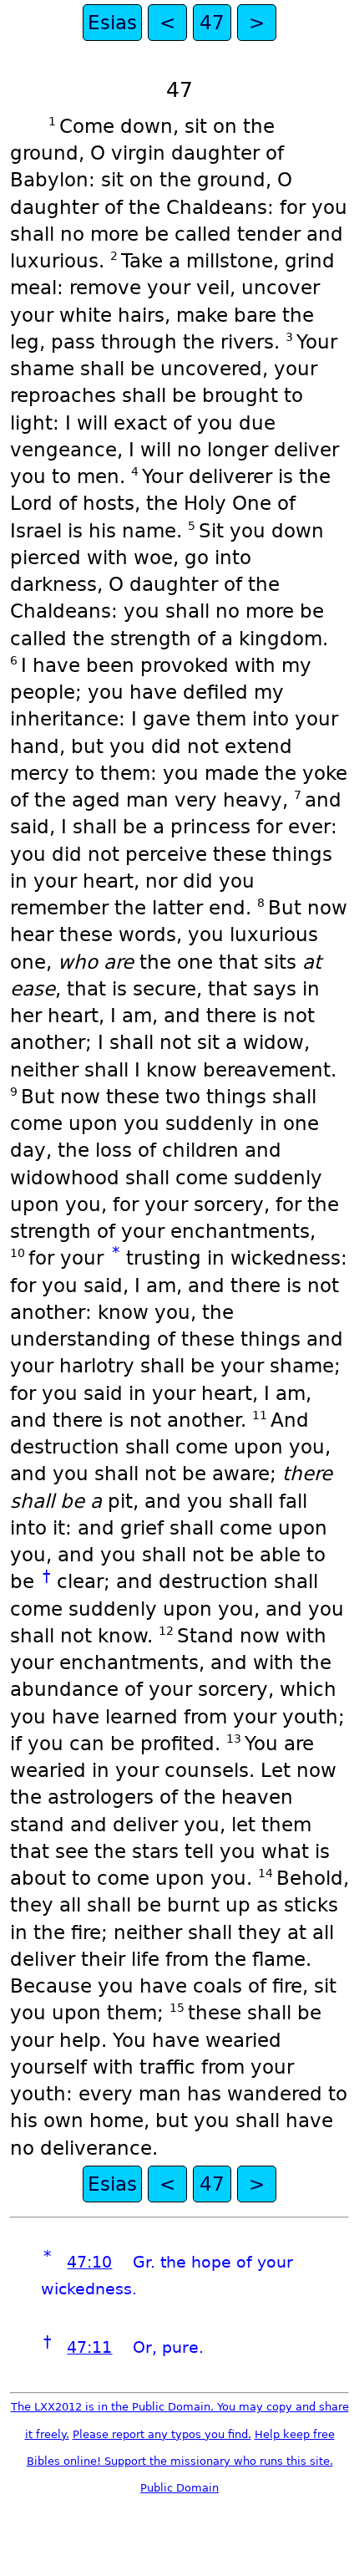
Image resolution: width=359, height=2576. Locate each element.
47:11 (89, 2347)
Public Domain (179, 2488)
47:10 (89, 2262)
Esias (112, 23)
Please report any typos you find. (162, 2434)
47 (212, 23)
